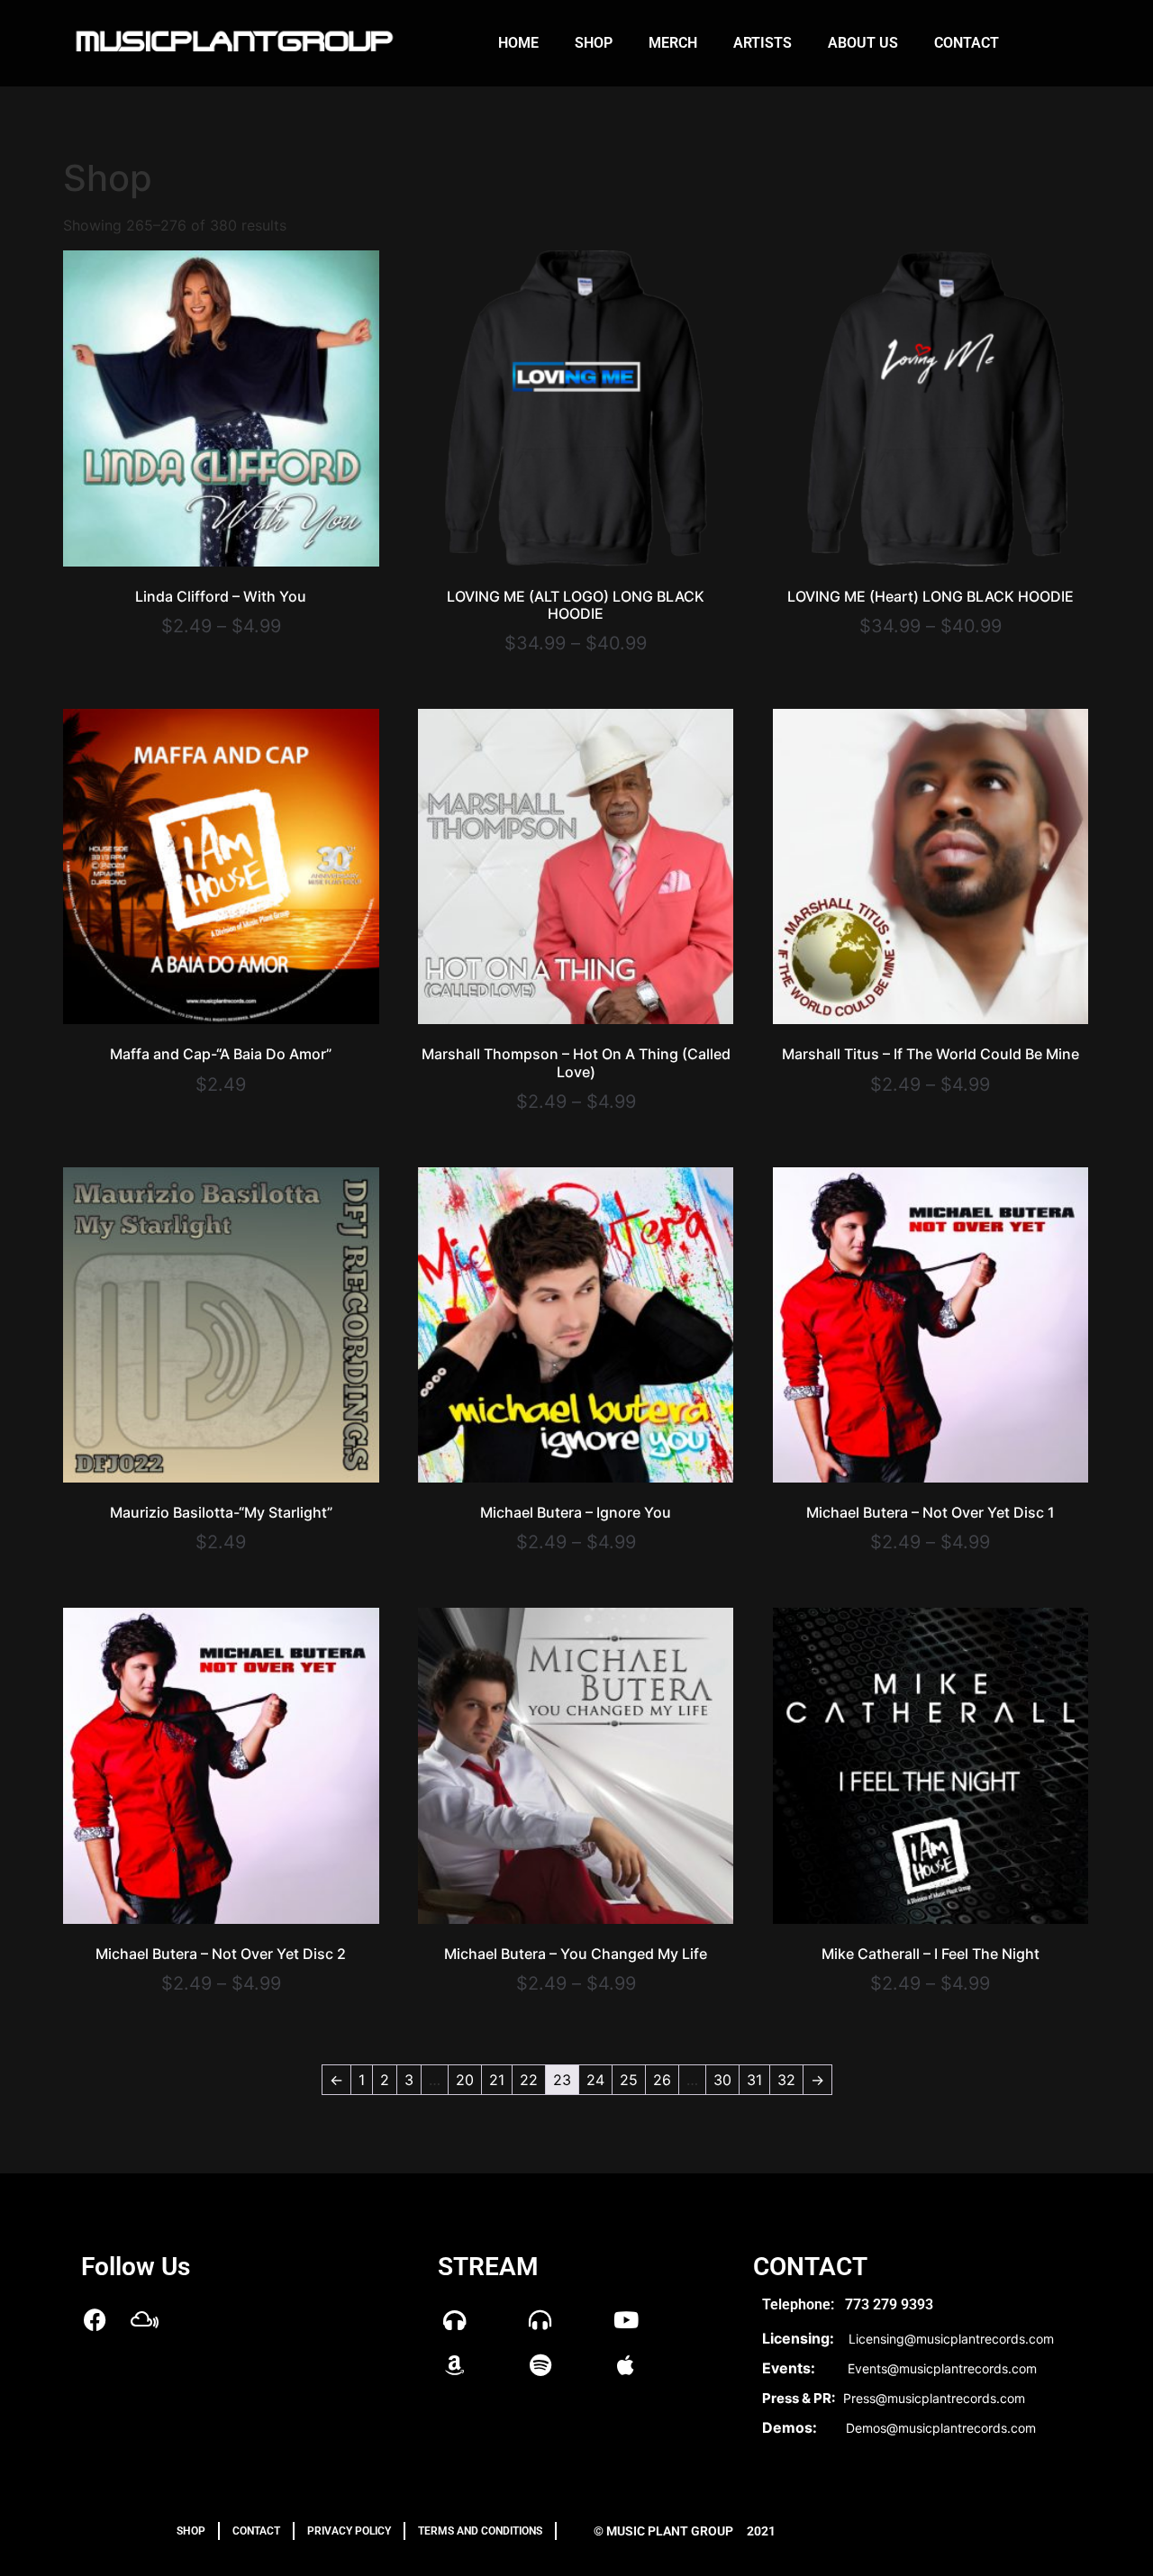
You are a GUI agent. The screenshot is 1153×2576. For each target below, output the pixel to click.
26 (662, 2080)
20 (465, 2080)
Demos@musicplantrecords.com (941, 2428)
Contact (967, 43)
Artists (763, 43)
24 (595, 2080)
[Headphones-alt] (540, 2320)
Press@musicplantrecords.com (934, 2398)
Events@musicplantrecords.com (942, 2368)
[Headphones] (455, 2320)
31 (754, 2080)
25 (629, 2080)
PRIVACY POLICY (349, 2531)
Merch (673, 43)
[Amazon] (455, 2365)
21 (497, 2080)
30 (722, 2080)
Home (518, 43)
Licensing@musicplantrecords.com (951, 2339)
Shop (594, 43)
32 (786, 2080)
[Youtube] (626, 2320)
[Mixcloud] (144, 2320)
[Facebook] (95, 2320)
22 (529, 2080)
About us (863, 43)
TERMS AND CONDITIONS (480, 2531)
